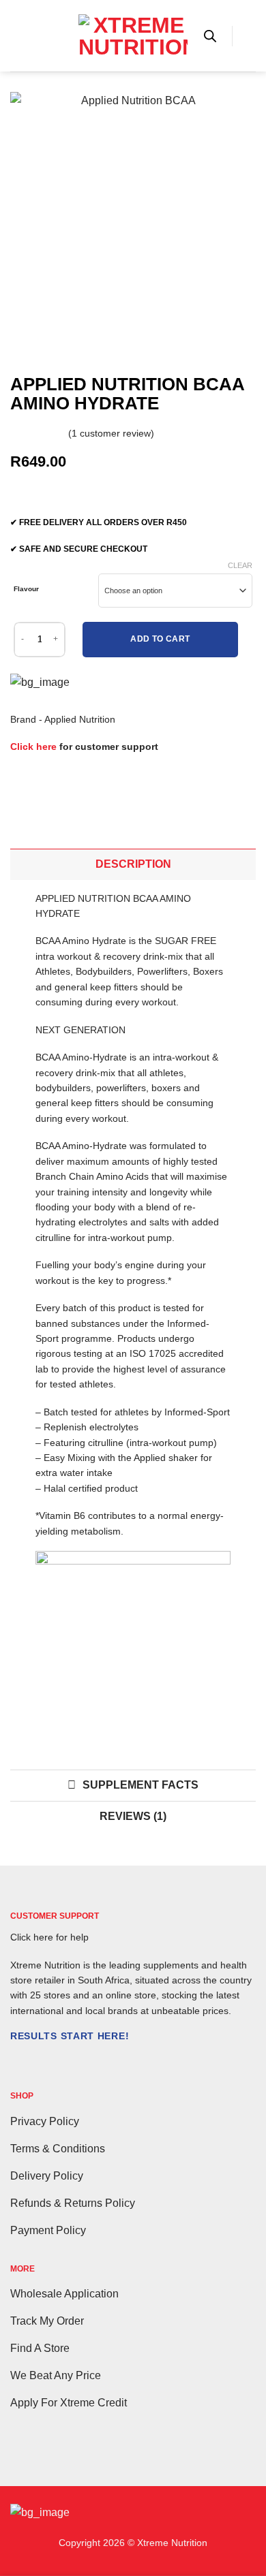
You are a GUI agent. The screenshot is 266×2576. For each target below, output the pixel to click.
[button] (18, 36)
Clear (240, 565)
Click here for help (49, 1937)
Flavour (26, 589)
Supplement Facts (141, 1785)
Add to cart (160, 639)
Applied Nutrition (80, 719)
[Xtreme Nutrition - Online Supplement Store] (133, 36)
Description (133, 864)
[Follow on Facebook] (18, 2064)
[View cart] (249, 36)
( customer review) (111, 433)
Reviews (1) (133, 1816)
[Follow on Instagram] (35, 2064)
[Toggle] (23, 864)
